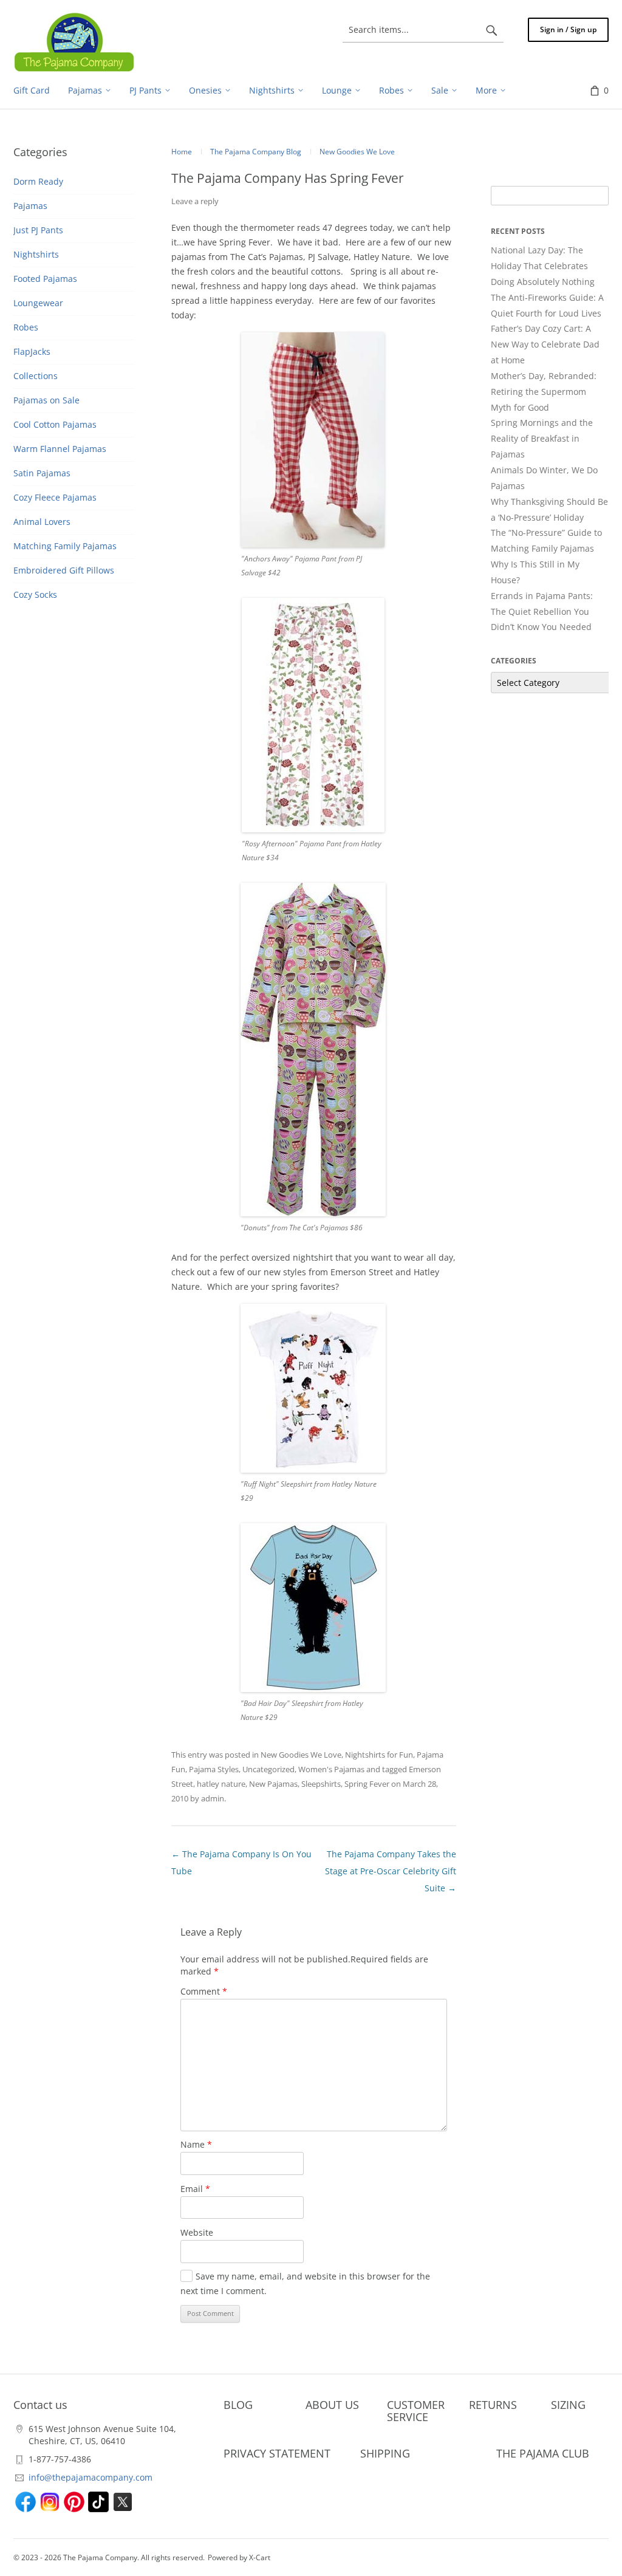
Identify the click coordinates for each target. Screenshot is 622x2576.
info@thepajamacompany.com (91, 2477)
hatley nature (221, 1784)
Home (182, 152)
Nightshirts (36, 254)
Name (196, 2144)
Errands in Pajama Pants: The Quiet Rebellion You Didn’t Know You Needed (542, 611)
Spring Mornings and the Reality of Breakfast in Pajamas (542, 438)
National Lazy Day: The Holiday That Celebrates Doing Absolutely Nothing (543, 266)
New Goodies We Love (301, 1755)
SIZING (568, 2405)
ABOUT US (332, 2405)
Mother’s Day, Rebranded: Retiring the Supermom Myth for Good (544, 392)
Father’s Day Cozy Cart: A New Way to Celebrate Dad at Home (545, 344)
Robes (26, 327)
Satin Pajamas (42, 473)
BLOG (238, 2405)
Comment (204, 1991)
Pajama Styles (214, 1769)
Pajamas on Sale (46, 400)
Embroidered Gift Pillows (64, 570)
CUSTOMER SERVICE (416, 2411)
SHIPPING (385, 2453)
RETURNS (493, 2405)
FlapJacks (32, 351)
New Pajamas (273, 1784)
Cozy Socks (35, 594)
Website (197, 2232)
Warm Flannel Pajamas (60, 449)
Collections (36, 376)
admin (213, 1798)
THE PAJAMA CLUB (543, 2453)
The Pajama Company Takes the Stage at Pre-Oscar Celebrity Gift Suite (391, 1871)
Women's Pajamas (331, 1769)
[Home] (74, 42)
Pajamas (30, 206)
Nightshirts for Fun (379, 1755)
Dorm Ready (38, 181)
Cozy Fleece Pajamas (55, 497)
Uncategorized (268, 1769)
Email (195, 2189)
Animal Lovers (42, 522)
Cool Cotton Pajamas (55, 424)
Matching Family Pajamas (65, 546)
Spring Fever (367, 1784)
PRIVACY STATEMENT (277, 2453)
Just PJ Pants (38, 230)
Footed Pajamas (45, 279)
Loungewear (38, 303)
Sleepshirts (321, 1784)
